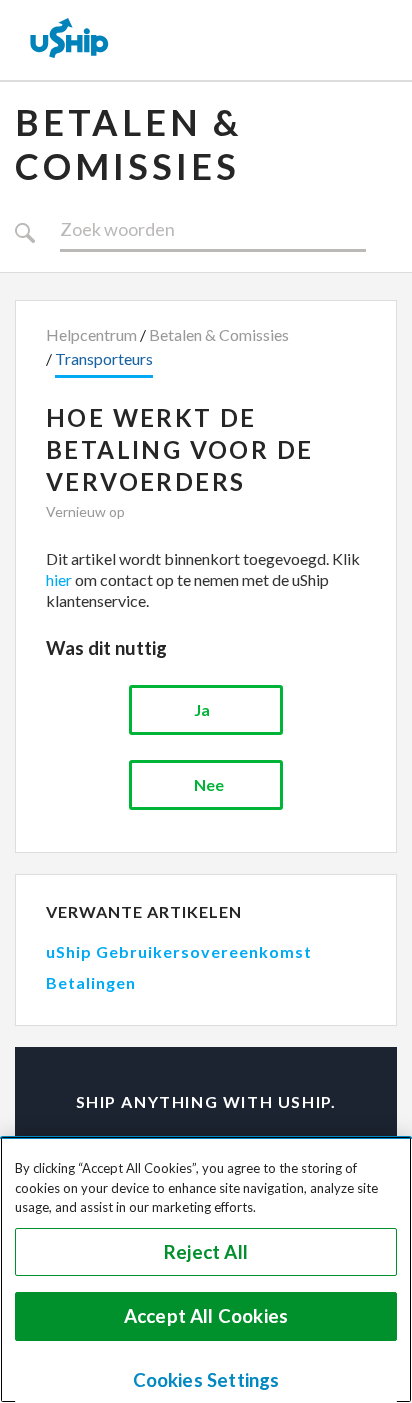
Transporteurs (104, 358)
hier (59, 579)
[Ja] (206, 710)
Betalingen (91, 982)
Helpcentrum (91, 334)
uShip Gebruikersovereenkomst (179, 951)
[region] (206, 1269)
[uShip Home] (70, 40)
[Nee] (206, 785)
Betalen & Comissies (128, 144)
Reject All (206, 1252)
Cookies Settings (206, 1380)
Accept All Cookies (206, 1316)
